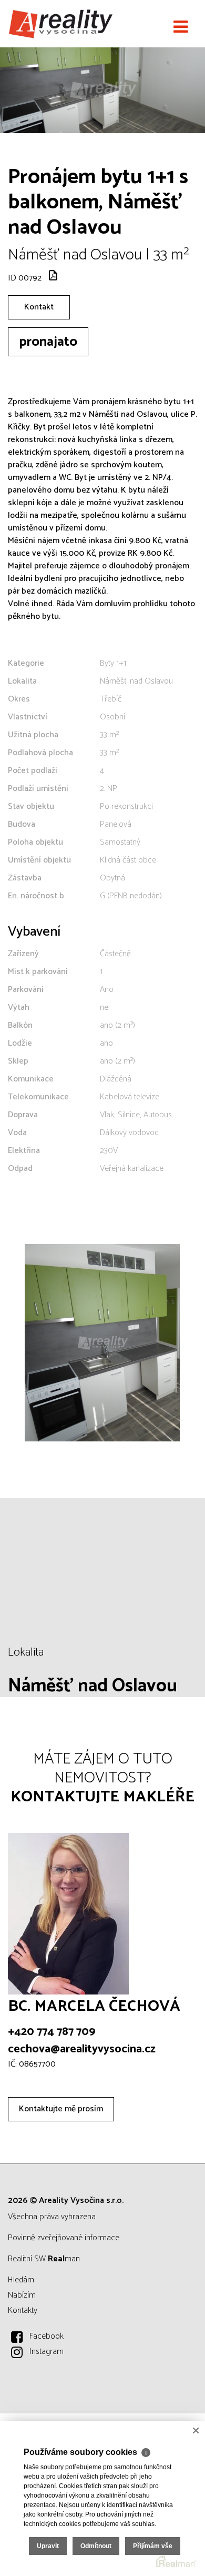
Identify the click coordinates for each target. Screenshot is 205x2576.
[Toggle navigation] (181, 27)
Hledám (21, 2280)
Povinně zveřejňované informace (64, 2238)
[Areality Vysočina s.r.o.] (60, 24)
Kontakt (39, 307)
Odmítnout (96, 2546)
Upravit (48, 2546)
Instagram (47, 2352)
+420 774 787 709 (52, 2032)
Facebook (47, 2336)
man (64, 2259)
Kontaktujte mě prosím (61, 2109)
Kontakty (23, 2311)
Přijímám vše (153, 2546)
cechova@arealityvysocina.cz (82, 2049)
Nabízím (22, 2295)
